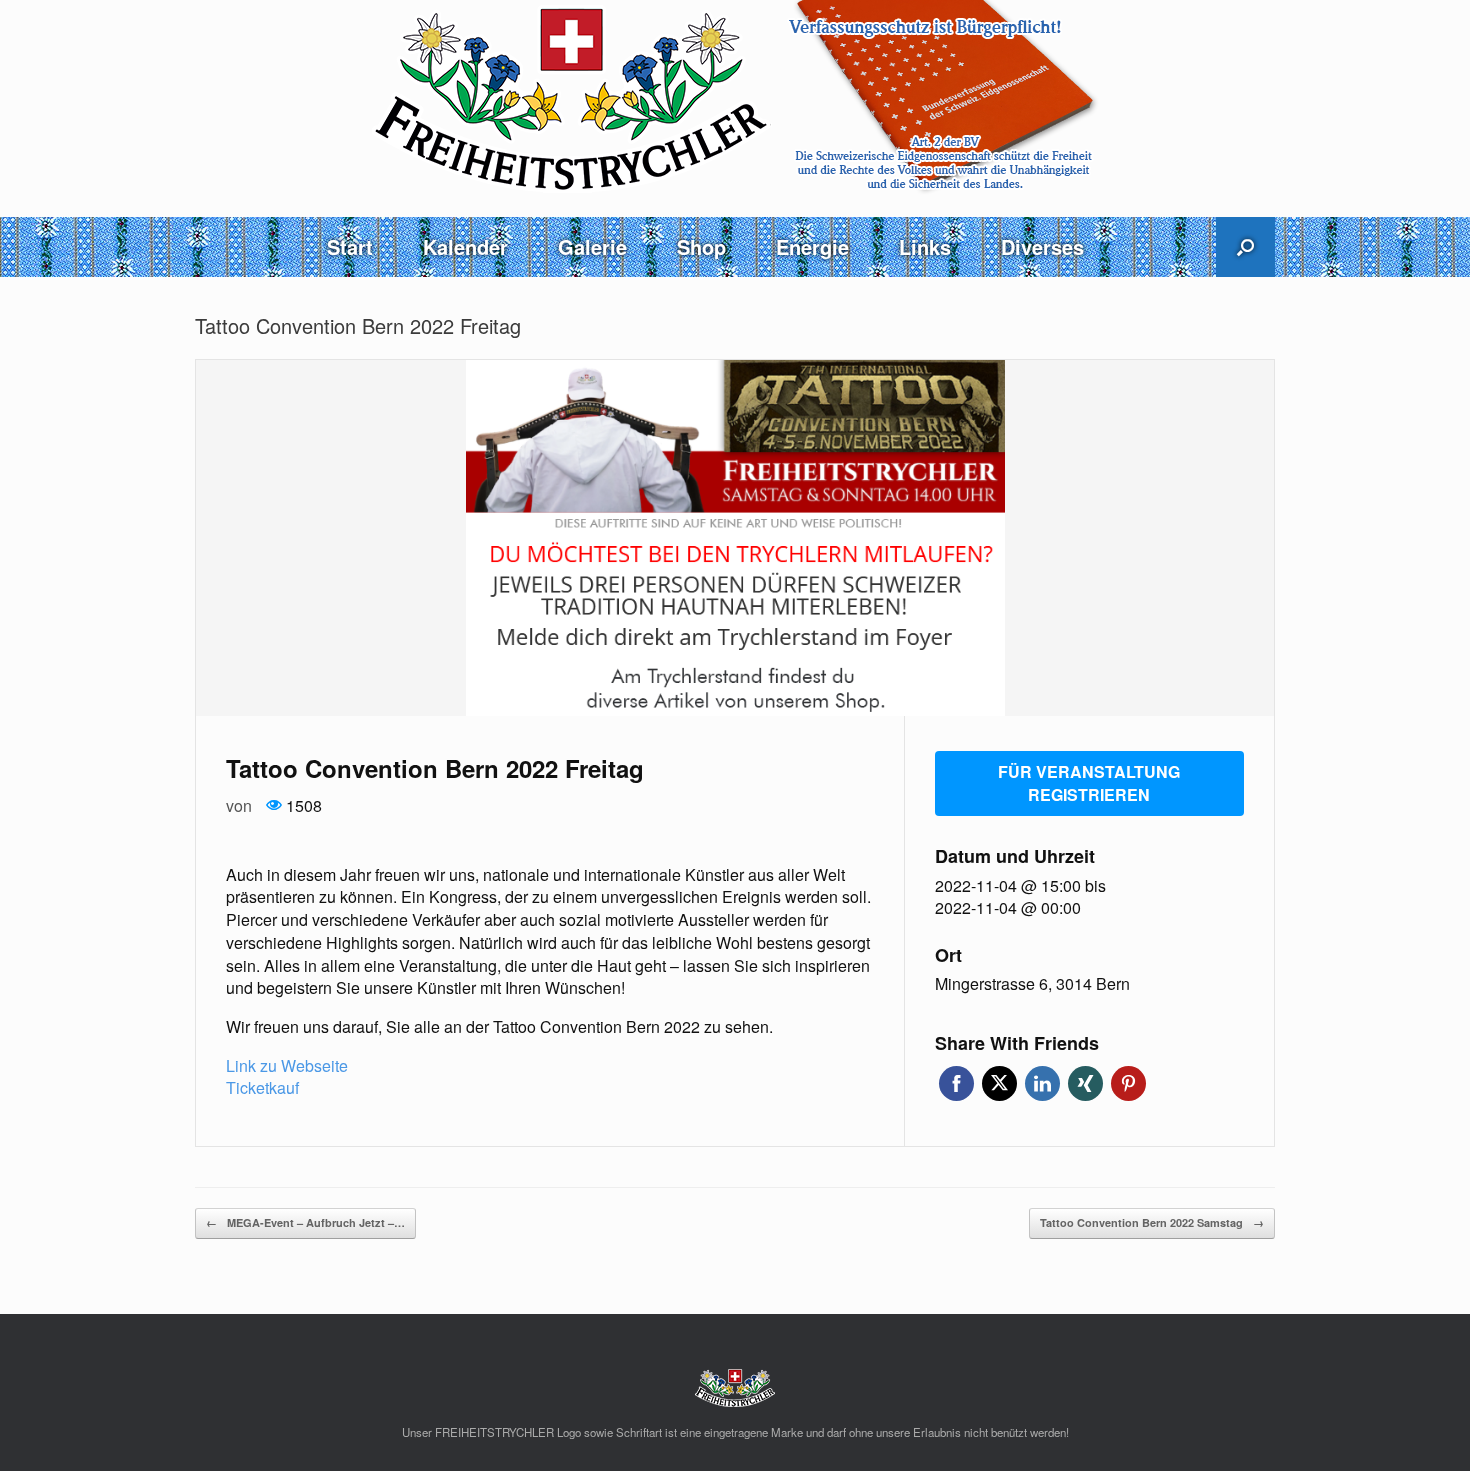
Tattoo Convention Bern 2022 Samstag (1152, 1222)
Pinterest (1128, 1083)
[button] (1245, 247)
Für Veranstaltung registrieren (1089, 783)
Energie (812, 246)
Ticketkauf (262, 1087)
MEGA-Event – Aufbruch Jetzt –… (305, 1222)
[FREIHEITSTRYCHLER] (735, 97)
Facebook (956, 1083)
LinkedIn (1042, 1083)
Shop (701, 246)
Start (350, 246)
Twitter (999, 1083)
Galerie (592, 246)
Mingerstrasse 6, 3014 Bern (1032, 984)
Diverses (1042, 246)
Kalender (465, 246)
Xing (1085, 1083)
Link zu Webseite (287, 1065)
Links (925, 246)
